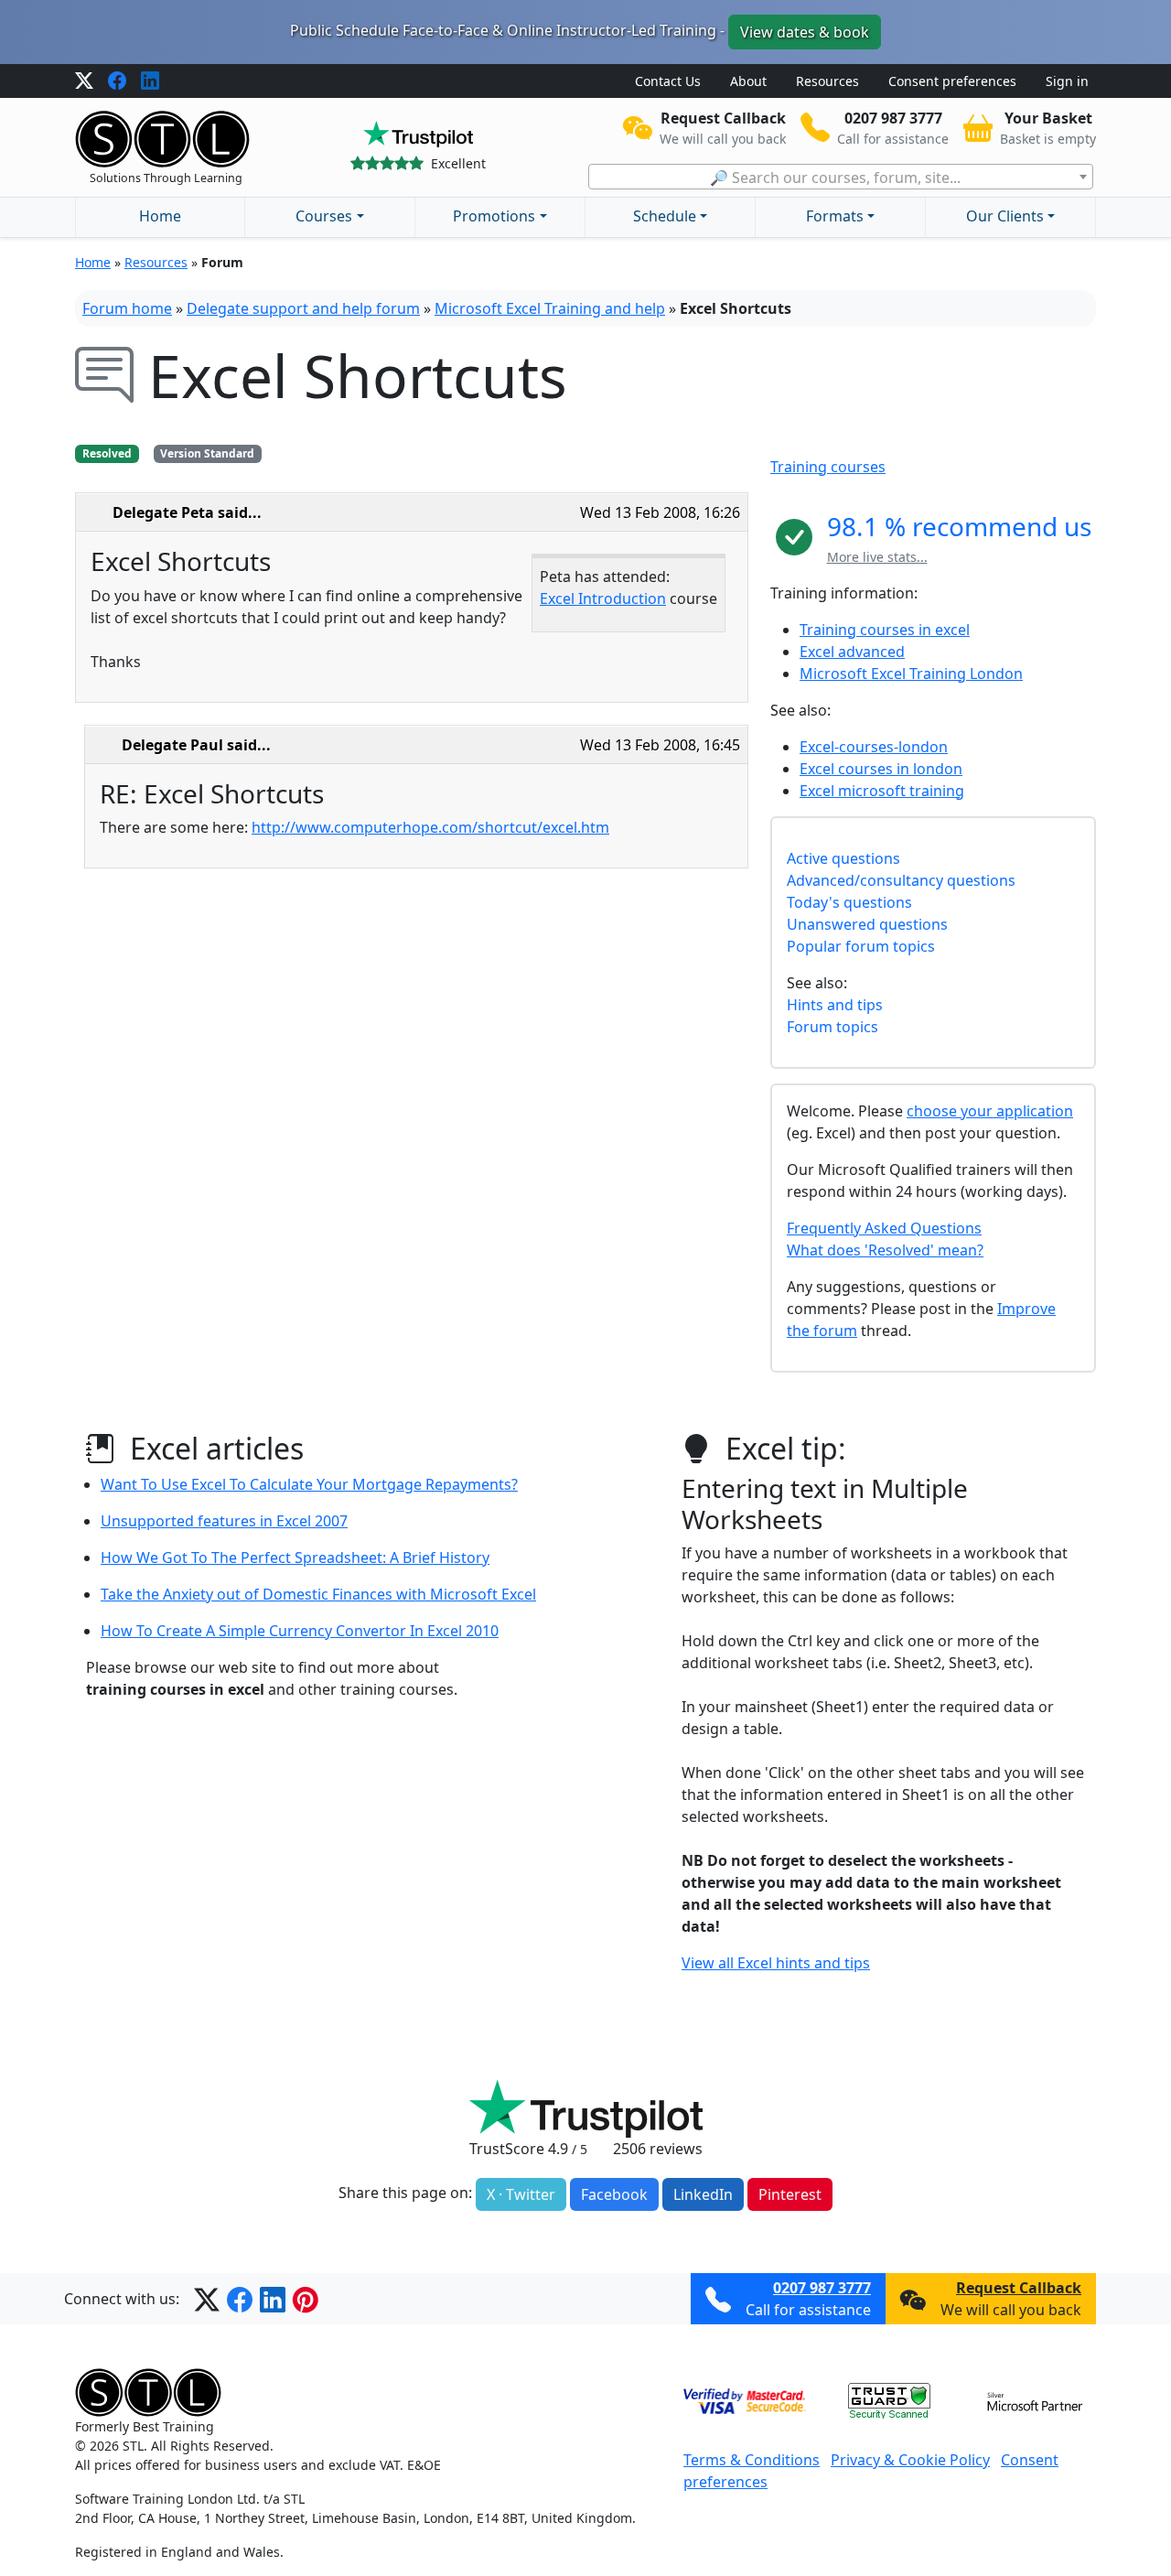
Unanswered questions (867, 924)
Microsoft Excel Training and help (550, 308)
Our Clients (1005, 216)
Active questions (843, 858)
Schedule (665, 216)
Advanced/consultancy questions (901, 880)
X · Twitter (521, 2194)
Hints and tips (835, 1005)
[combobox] (841, 177)
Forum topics (833, 1027)
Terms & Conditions (752, 2460)
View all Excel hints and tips (776, 1963)
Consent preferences (952, 81)
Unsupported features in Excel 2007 (224, 1521)
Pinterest (790, 2194)
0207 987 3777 (822, 2288)
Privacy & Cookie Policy (910, 2460)
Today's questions (849, 902)
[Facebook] (117, 81)
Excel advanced (852, 652)
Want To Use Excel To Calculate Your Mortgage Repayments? (309, 1484)
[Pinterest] (306, 2299)
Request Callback (1019, 2288)
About (748, 81)
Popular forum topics (861, 946)
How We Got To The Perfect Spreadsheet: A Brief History (295, 1557)
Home (160, 216)
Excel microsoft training (882, 791)
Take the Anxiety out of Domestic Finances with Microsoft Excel (318, 1594)
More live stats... (877, 557)
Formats (835, 216)
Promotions (494, 216)
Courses (324, 216)
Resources (827, 81)
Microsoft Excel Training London (911, 674)
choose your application (990, 1111)
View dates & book (805, 32)
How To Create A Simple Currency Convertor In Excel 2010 (300, 1631)
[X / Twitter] (84, 81)
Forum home (127, 308)
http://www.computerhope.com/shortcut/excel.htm (430, 827)
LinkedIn (703, 2194)
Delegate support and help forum (303, 308)
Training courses (828, 467)
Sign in (1067, 81)
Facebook (614, 2194)
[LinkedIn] (150, 81)
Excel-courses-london (874, 747)
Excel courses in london (881, 769)
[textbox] (841, 178)
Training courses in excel (885, 630)
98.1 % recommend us (959, 526)
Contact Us (668, 81)
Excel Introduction (603, 598)
